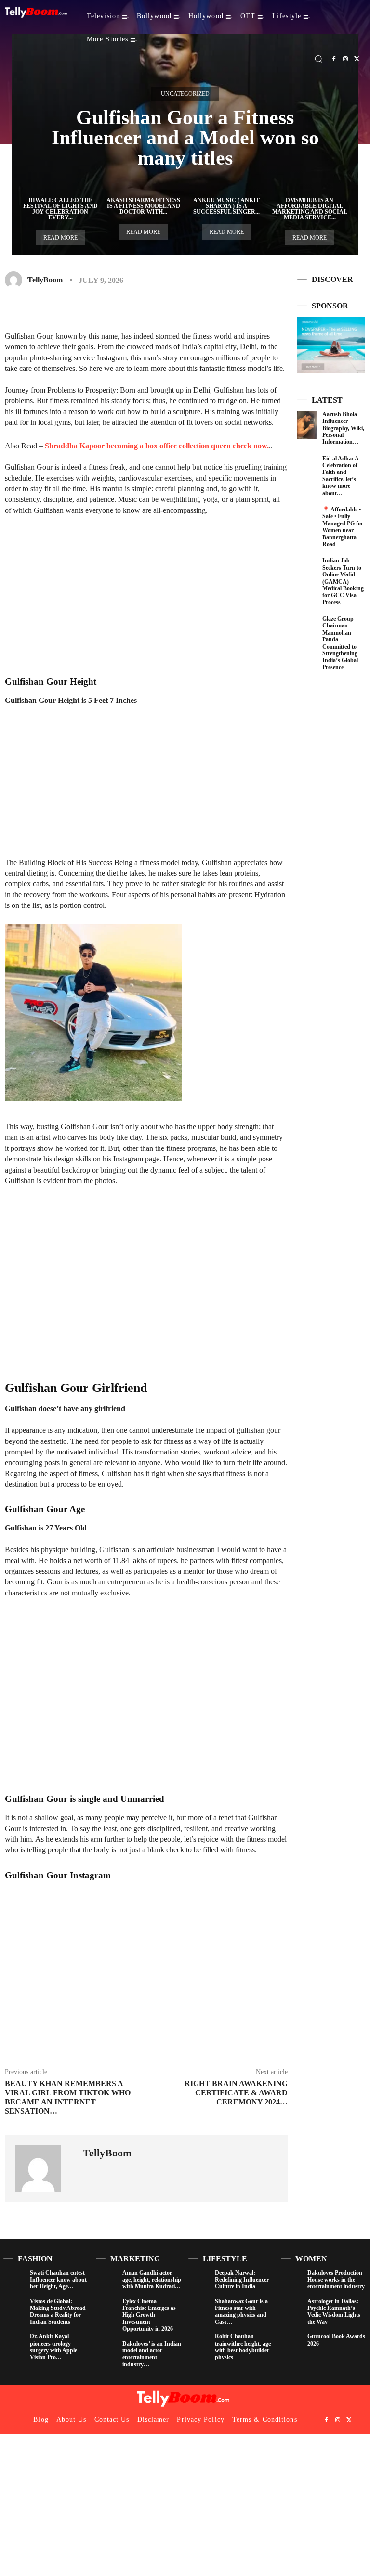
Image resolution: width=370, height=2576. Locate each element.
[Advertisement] (146, 596)
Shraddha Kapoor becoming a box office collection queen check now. (157, 446)
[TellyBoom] (15, 280)
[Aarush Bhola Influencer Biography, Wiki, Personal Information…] (307, 425)
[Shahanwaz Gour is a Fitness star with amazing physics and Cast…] (199, 2309)
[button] (318, 59)
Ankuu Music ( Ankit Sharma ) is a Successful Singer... (226, 206)
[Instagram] (345, 59)
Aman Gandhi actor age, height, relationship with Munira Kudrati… (152, 2280)
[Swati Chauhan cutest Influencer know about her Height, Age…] (14, 2280)
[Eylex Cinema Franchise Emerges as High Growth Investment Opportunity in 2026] (107, 2309)
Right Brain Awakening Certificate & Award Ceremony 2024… (236, 2093)
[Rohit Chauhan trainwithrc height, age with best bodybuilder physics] (199, 2344)
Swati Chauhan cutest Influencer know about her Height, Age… (58, 2280)
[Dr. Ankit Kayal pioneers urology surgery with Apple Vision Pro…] (14, 2344)
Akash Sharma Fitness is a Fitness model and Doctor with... (143, 206)
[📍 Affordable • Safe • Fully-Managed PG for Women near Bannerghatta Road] (307, 520)
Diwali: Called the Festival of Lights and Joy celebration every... (60, 209)
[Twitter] (357, 59)
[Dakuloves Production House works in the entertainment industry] (292, 2280)
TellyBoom (45, 280)
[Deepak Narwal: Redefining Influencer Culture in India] (199, 2280)
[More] (243, 308)
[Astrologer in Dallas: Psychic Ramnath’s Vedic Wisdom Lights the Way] (292, 2309)
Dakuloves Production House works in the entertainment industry (336, 2280)
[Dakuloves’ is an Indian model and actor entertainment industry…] (107, 2351)
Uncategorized (185, 94)
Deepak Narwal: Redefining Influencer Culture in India (242, 2280)
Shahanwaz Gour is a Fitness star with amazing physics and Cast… (241, 2312)
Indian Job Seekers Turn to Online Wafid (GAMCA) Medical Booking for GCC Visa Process (343, 581)
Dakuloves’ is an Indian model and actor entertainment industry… (152, 2354)
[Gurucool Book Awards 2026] (292, 2344)
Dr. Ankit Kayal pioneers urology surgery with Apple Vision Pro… (53, 2347)
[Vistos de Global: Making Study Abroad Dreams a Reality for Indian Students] (14, 2309)
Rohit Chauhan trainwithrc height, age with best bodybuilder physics (243, 2347)
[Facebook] (334, 59)
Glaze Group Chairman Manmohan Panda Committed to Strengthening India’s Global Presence (340, 643)
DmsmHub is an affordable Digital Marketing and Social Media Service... (310, 209)
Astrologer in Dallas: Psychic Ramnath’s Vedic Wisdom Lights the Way (334, 2312)
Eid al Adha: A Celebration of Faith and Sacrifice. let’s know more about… (341, 476)
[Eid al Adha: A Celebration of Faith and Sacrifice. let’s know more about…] (307, 469)
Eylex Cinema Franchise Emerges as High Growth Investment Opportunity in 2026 (149, 2315)
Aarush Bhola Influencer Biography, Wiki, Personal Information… (343, 428)
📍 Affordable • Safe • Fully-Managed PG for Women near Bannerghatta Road (343, 527)
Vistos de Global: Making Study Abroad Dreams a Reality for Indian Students (58, 2312)
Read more (60, 238)
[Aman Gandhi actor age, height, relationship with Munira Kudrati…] (107, 2280)
